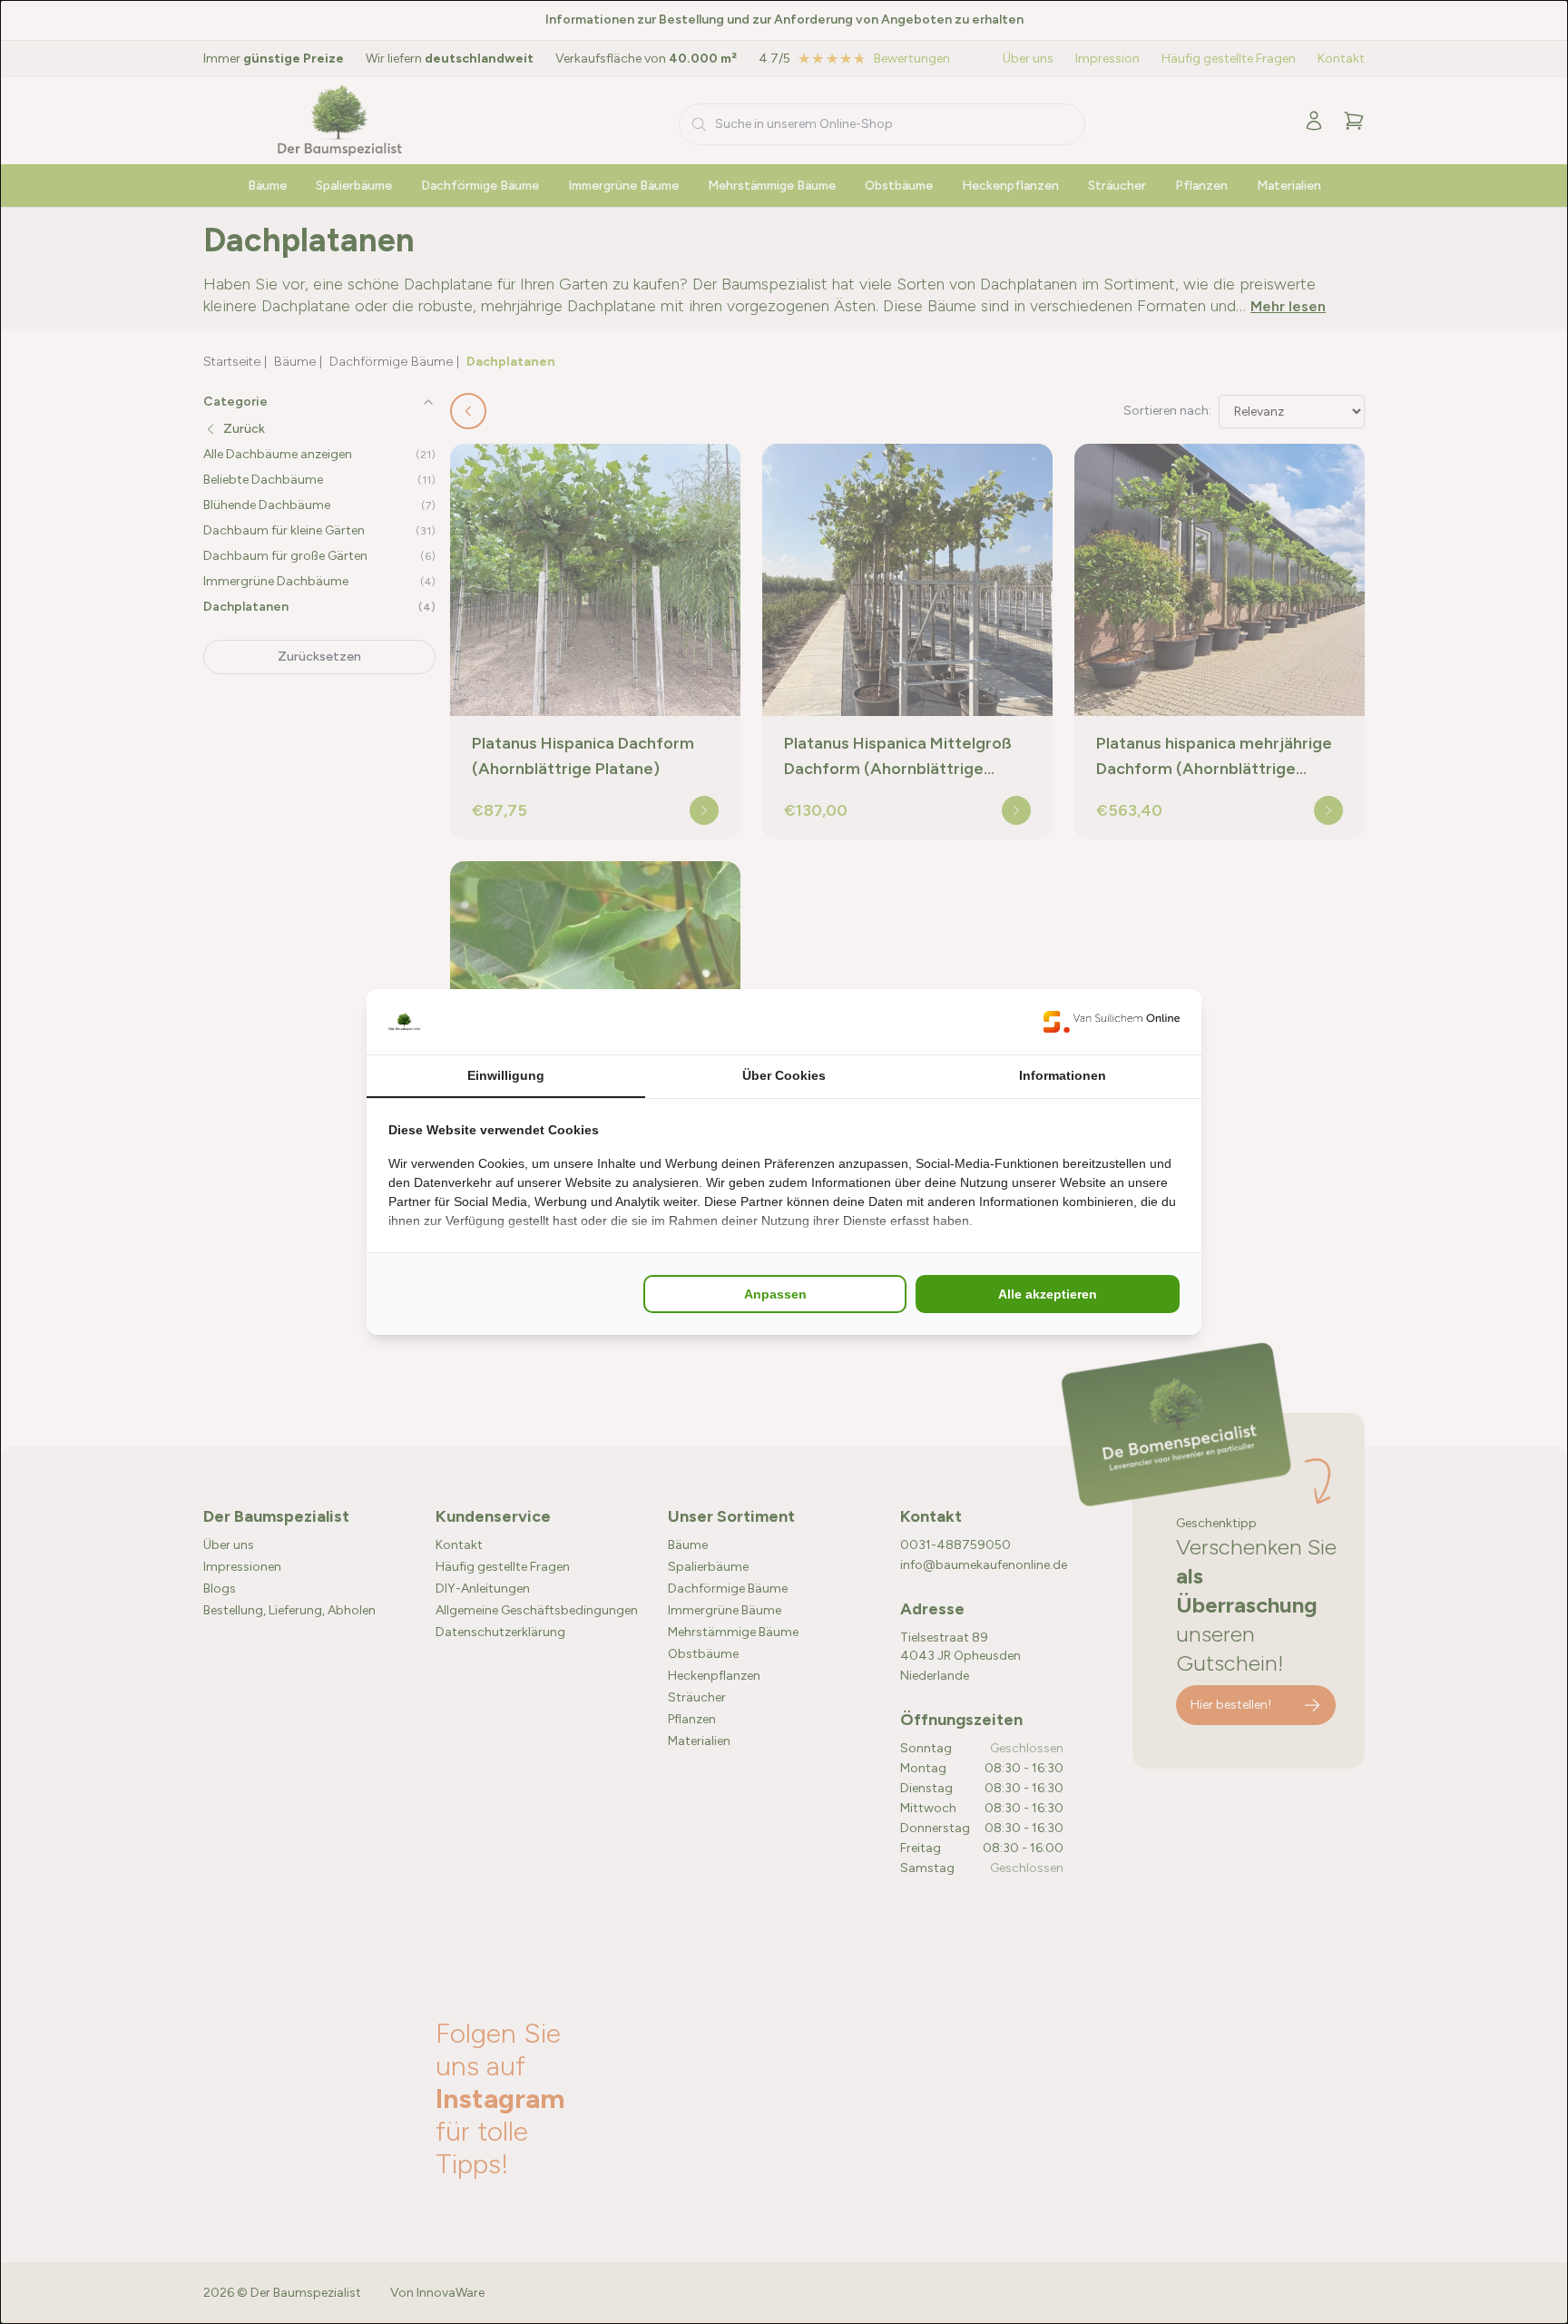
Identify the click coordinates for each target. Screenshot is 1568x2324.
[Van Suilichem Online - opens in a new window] (1112, 1022)
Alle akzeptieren (1048, 1294)
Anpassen (775, 1294)
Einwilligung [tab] (506, 1075)
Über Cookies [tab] (784, 1075)
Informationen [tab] (1063, 1075)
